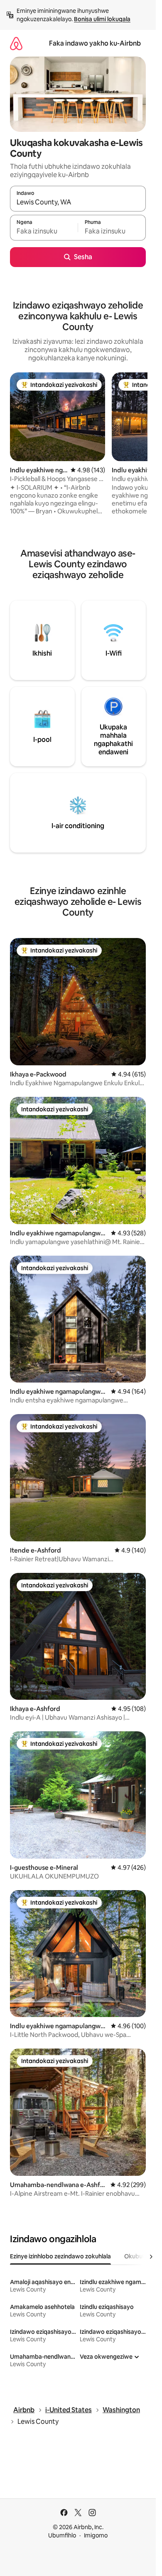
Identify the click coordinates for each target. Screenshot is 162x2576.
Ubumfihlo (62, 2535)
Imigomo (96, 2535)
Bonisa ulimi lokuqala (102, 19)
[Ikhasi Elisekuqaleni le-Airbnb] (16, 43)
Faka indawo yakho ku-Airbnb (95, 43)
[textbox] (44, 231)
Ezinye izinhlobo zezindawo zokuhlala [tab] (60, 2256)
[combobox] (78, 202)
